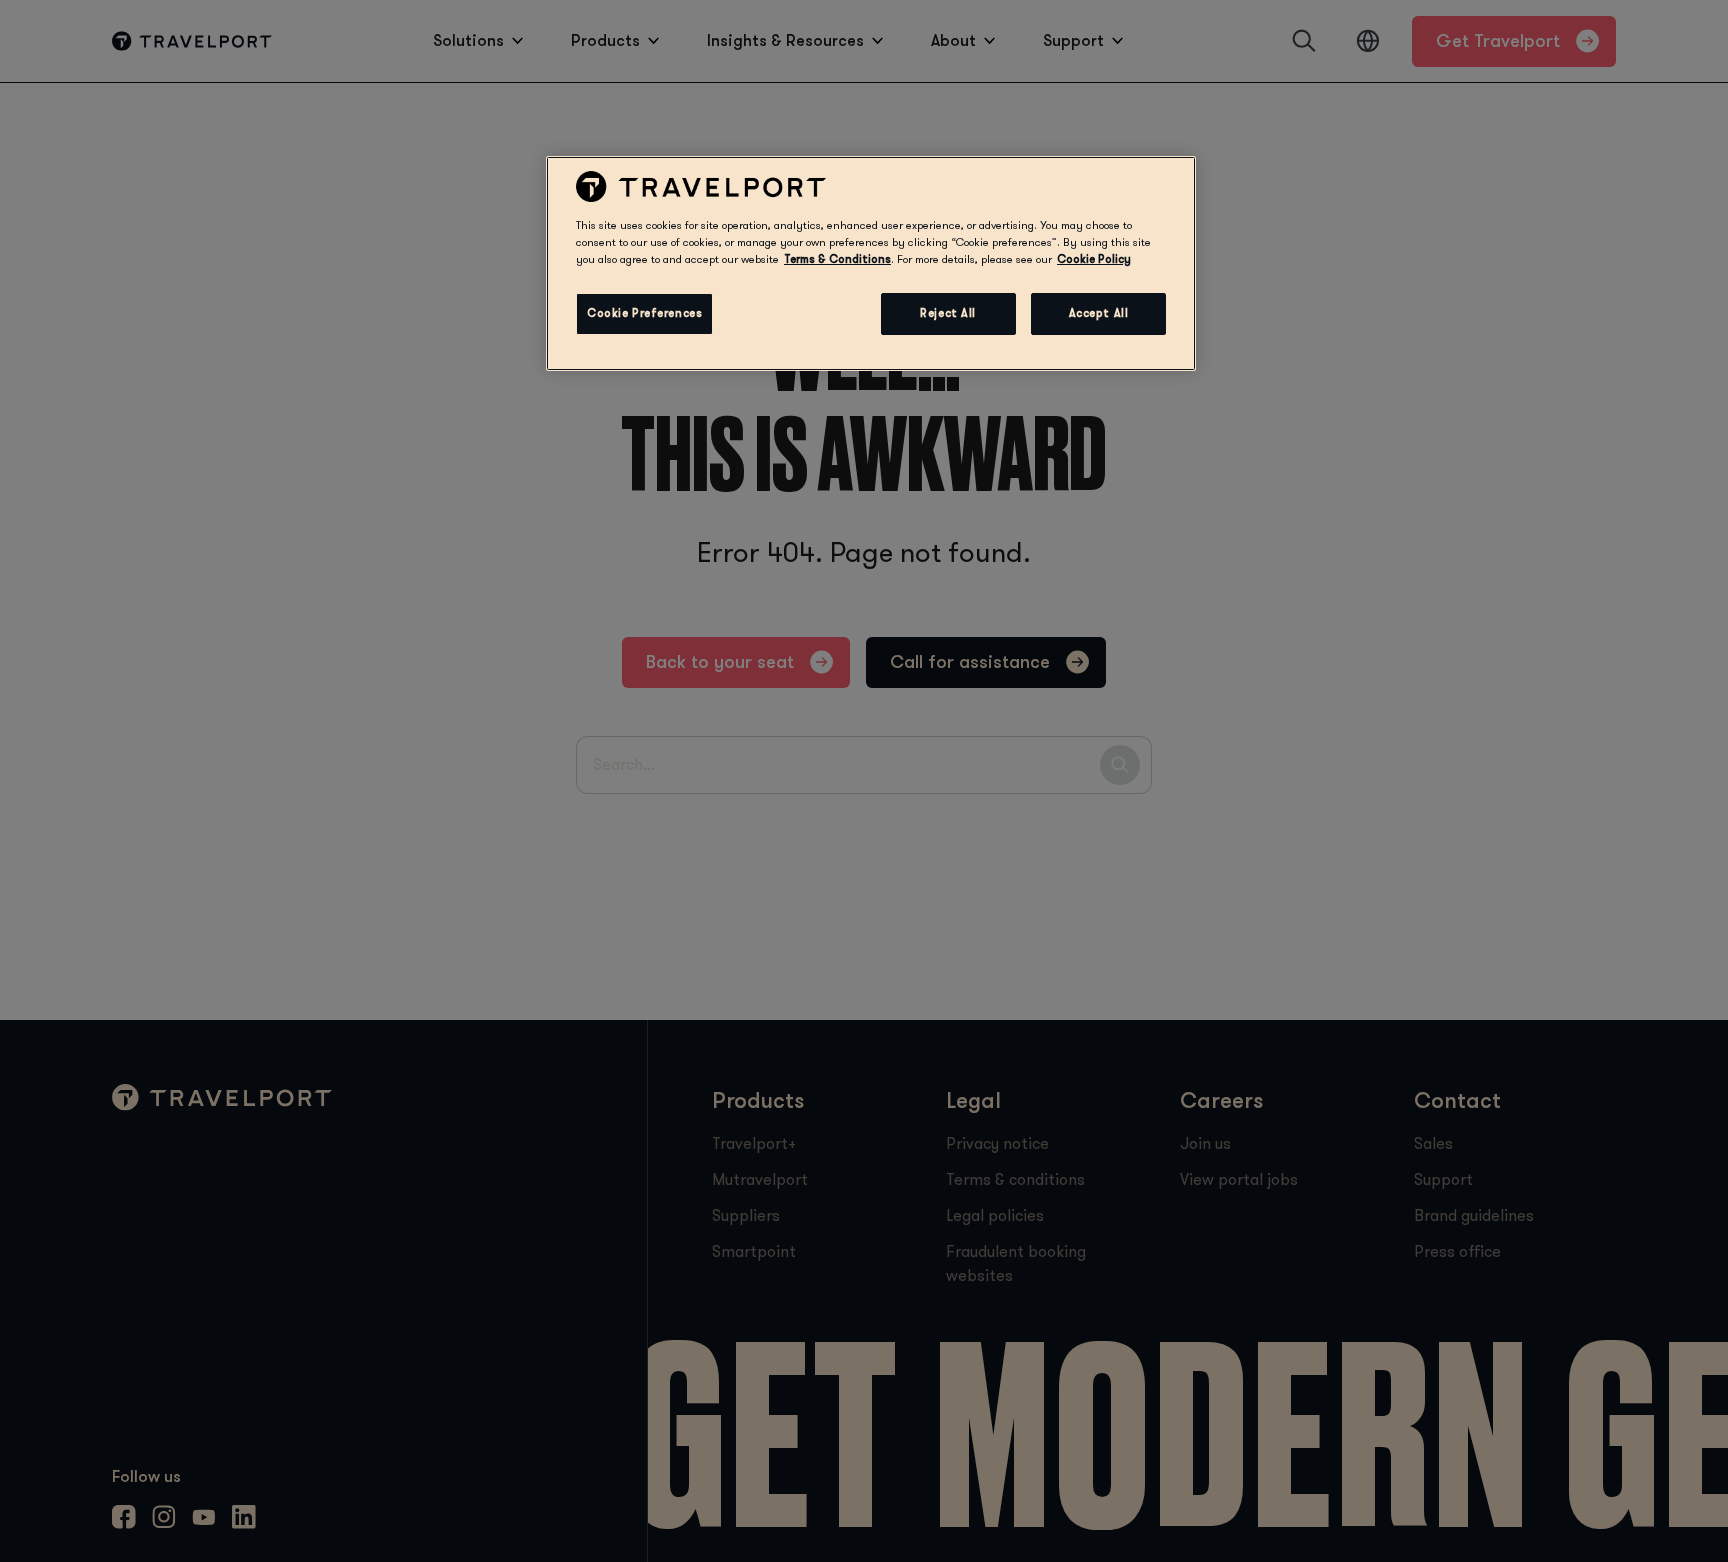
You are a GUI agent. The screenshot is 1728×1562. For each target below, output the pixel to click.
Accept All (1099, 313)
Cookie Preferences (644, 313)
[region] (871, 263)
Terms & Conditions (837, 259)
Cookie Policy (1094, 259)
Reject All (948, 313)
